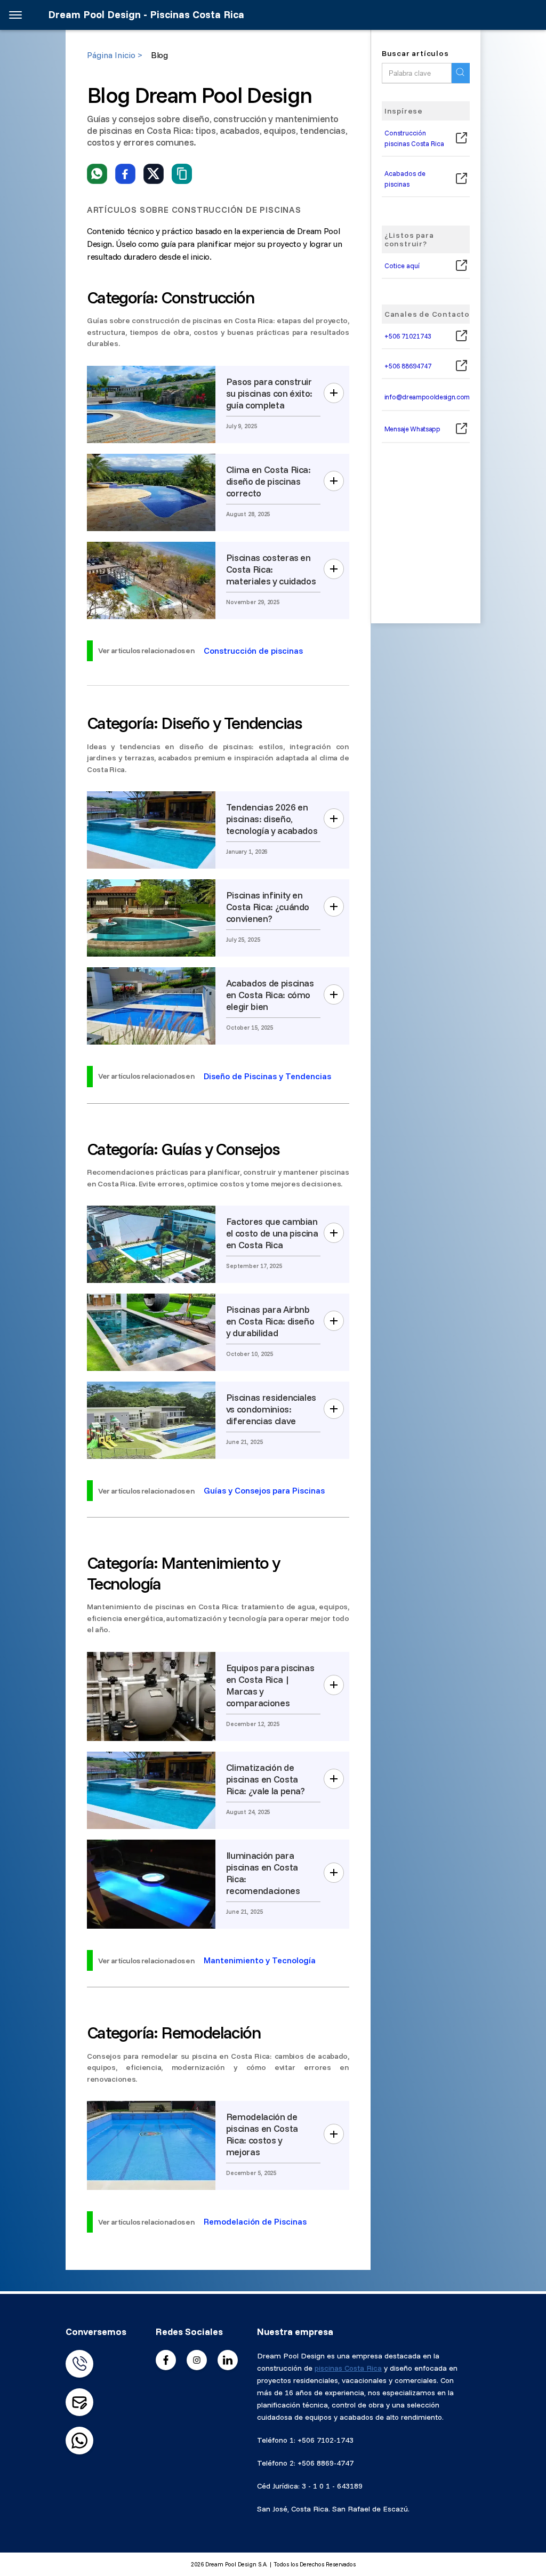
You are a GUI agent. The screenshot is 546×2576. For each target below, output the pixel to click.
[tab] (218, 321)
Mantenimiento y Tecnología (260, 1960)
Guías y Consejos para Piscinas (264, 1490)
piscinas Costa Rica (348, 2368)
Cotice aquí (402, 266)
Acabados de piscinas (405, 179)
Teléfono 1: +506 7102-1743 (305, 2440)
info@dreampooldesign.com (427, 397)
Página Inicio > (115, 55)
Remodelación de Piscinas (255, 2221)
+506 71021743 (408, 336)
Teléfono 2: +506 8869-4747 (305, 2463)
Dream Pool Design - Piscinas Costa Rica (146, 15)
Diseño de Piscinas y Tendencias (267, 1076)
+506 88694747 (408, 366)
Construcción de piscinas (253, 651)
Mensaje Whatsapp (412, 429)
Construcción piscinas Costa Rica (414, 138)
